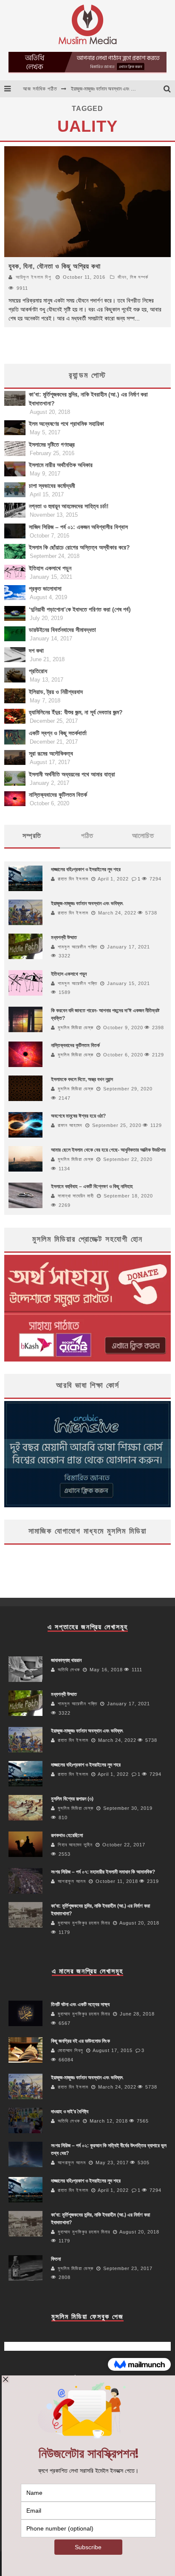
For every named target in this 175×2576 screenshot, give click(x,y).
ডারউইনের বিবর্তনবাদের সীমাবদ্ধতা (62, 630)
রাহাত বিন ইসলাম (73, 879)
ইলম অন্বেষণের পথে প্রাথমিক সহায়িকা (66, 424)
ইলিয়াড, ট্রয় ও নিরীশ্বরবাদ (56, 692)
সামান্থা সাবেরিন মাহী (76, 1196)
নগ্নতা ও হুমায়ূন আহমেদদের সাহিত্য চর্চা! (69, 506)
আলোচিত (143, 836)
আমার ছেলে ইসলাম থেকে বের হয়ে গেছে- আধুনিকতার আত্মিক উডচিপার (108, 1150)
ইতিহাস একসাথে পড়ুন (50, 568)
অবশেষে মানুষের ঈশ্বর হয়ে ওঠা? (78, 1116)
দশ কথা (36, 651)
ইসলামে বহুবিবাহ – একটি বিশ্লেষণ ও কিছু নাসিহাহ (92, 1186)
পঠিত (87, 836)
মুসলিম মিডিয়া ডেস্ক (76, 1028)
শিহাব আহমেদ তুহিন (75, 1845)
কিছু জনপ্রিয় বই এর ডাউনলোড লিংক (80, 2041)
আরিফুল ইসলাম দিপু (33, 277)
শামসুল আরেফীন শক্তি (78, 947)
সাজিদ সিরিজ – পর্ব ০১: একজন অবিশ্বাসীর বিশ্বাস (78, 527)
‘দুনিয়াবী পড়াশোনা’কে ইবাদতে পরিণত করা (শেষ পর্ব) (80, 609)
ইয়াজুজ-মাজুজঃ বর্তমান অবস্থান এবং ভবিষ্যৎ (87, 903)
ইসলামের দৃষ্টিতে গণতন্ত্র (52, 444)
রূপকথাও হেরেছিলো (67, 1835)
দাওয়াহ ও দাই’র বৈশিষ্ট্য (70, 2112)
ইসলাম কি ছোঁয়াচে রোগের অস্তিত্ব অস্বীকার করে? (79, 547)
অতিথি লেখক (69, 1670)
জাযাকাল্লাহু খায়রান (66, 1660)
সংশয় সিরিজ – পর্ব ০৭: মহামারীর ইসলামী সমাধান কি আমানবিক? (103, 1872)
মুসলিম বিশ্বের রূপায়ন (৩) (72, 1799)
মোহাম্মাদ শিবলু (71, 2050)
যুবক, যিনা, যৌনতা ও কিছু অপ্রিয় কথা (55, 266)
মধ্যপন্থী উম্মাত (64, 937)
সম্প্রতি (32, 836)
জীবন (122, 277)
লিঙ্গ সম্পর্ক (139, 277)
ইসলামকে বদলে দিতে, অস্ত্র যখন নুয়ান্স (82, 1079)
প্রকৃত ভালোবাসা (45, 589)
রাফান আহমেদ (70, 1125)
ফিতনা (56, 2259)
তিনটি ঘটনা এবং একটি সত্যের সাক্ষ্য (80, 2004)
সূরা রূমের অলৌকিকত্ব (51, 753)
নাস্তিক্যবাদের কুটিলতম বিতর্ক (58, 795)
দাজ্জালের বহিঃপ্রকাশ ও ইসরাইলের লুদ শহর (106, 93)
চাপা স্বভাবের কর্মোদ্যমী (52, 486)
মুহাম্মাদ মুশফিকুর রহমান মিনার (84, 1923)
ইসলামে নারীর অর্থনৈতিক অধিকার (61, 465)
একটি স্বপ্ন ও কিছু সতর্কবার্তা (58, 733)
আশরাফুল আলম (72, 1881)
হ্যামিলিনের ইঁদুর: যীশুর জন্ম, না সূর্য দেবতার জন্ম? (76, 712)
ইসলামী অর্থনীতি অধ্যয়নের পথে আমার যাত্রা (72, 774)
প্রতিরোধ (38, 671)
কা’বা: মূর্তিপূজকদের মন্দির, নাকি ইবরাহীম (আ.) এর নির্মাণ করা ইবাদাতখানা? (88, 399)
